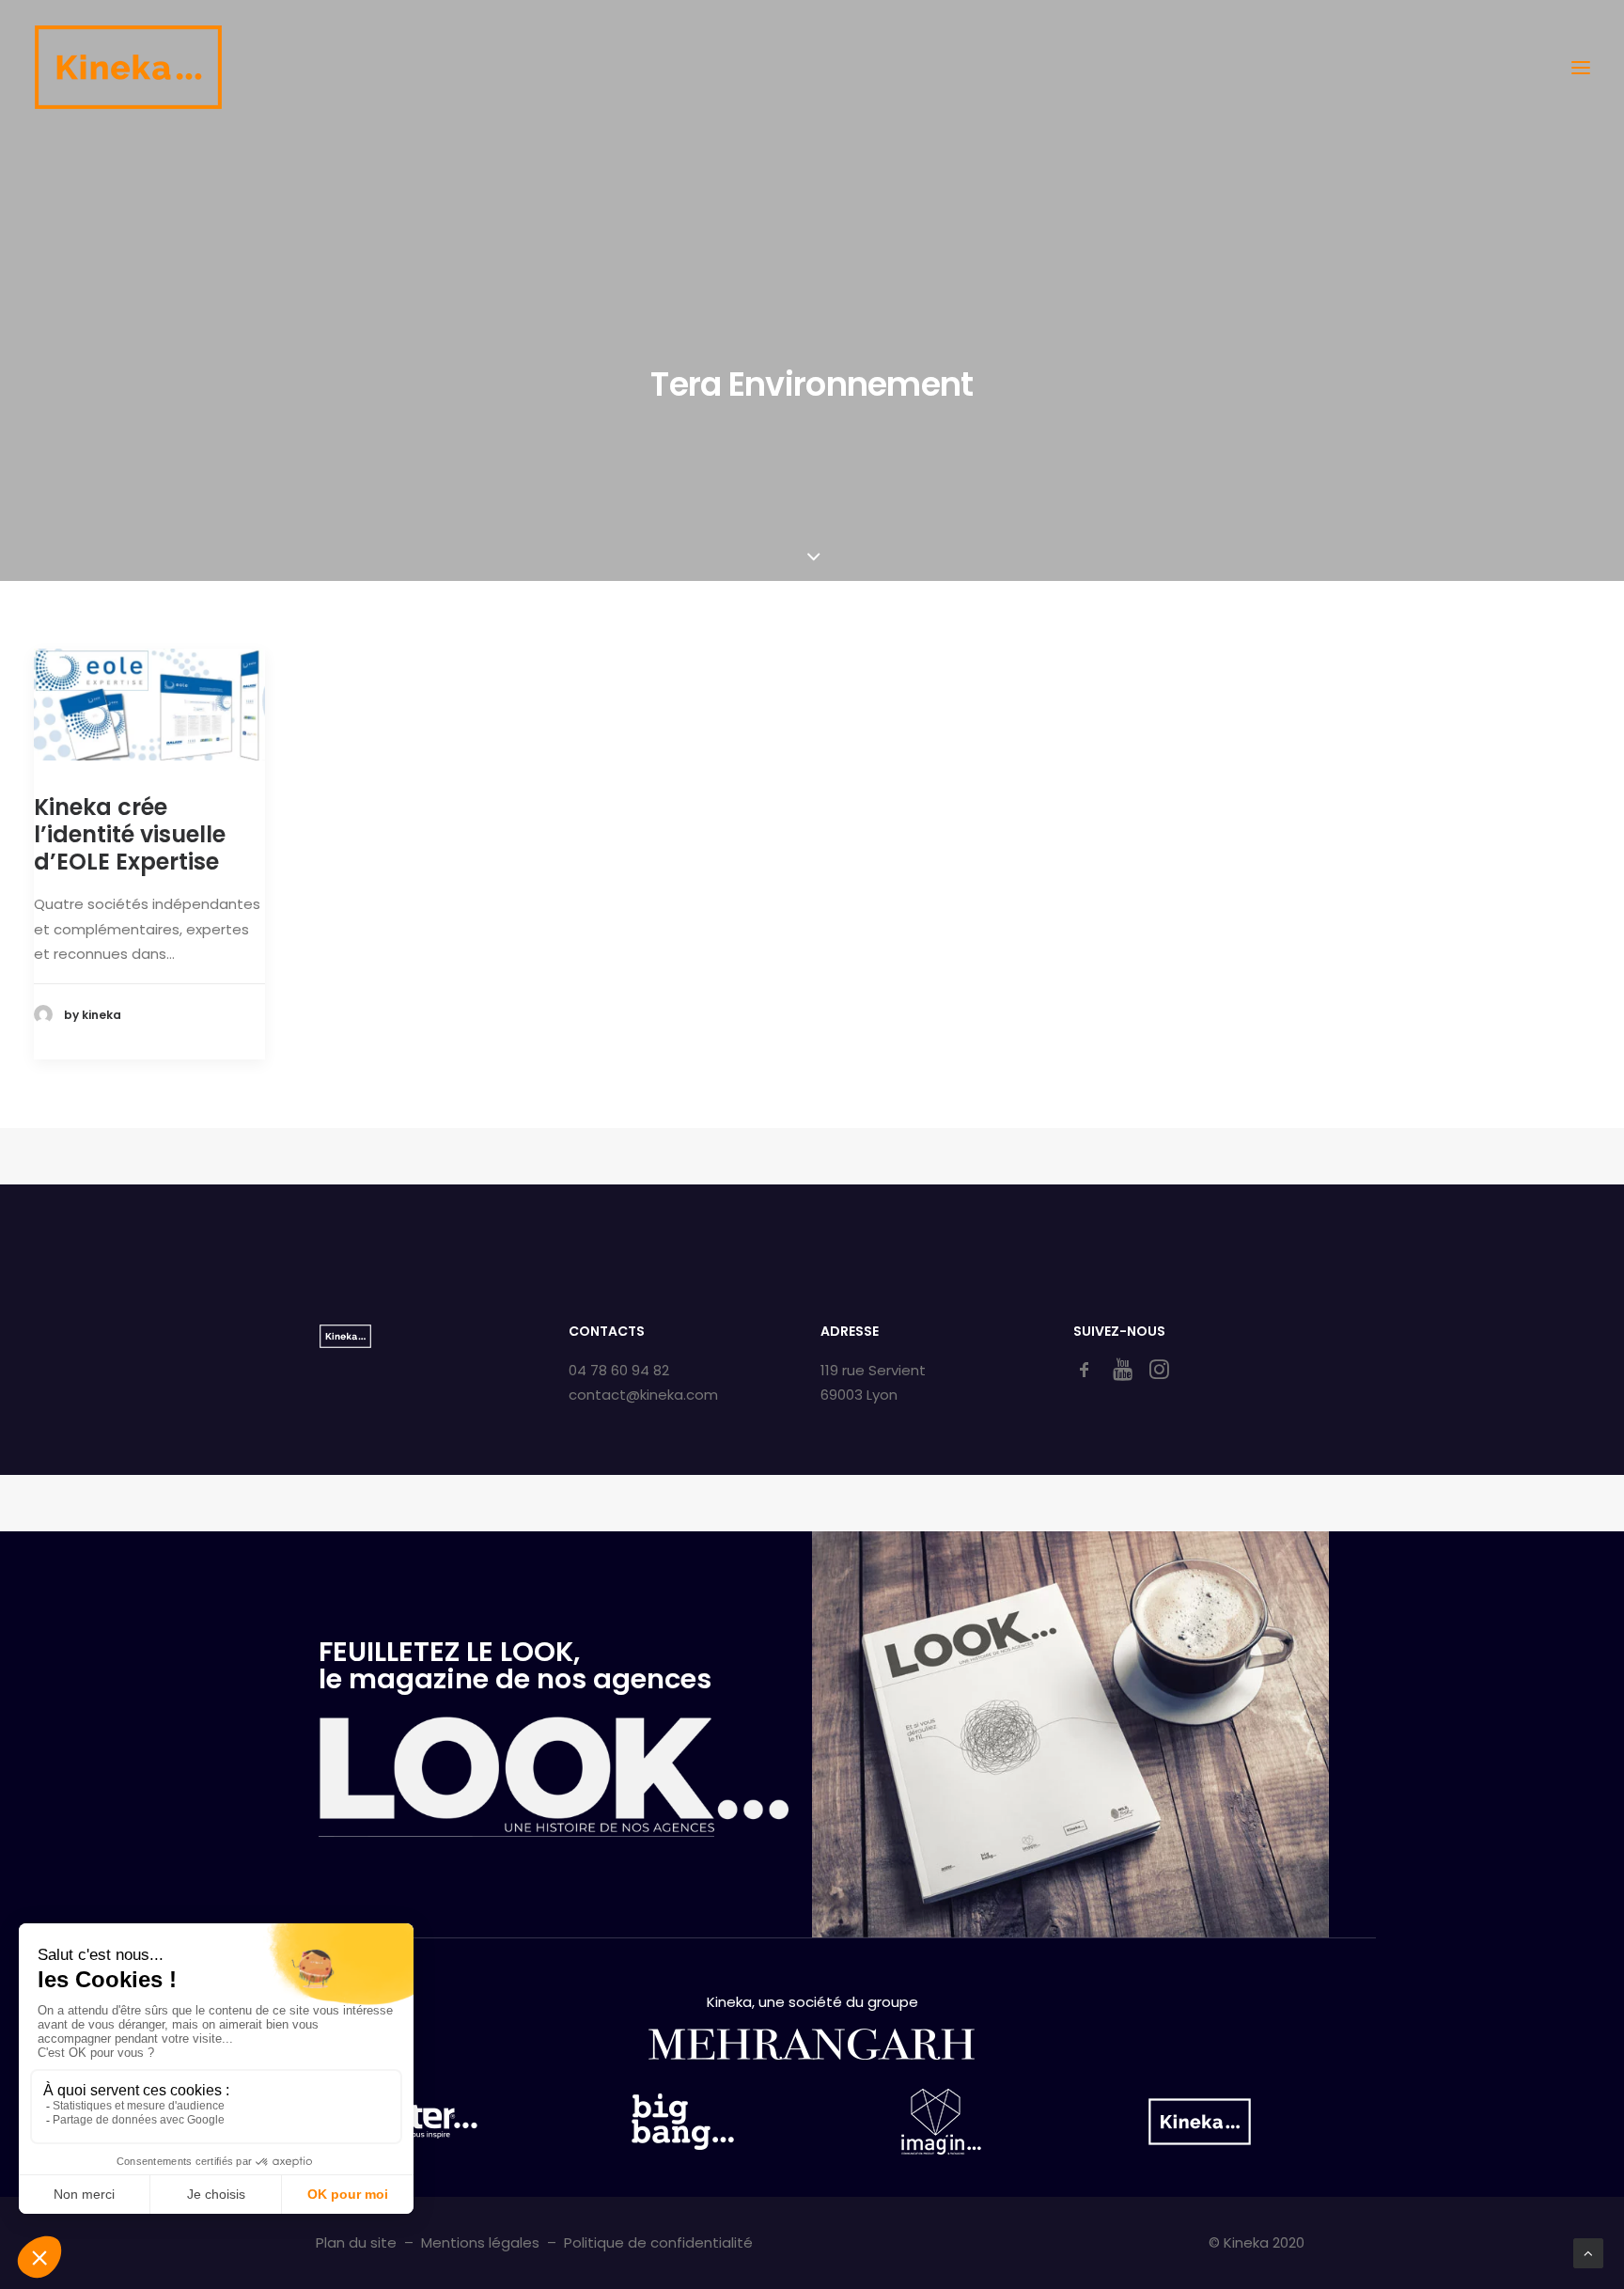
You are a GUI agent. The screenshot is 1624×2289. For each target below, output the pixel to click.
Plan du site (356, 2242)
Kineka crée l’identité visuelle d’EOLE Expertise (130, 834)
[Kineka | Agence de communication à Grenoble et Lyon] (128, 67)
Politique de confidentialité (658, 2242)
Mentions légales (480, 2242)
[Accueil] (345, 1336)
